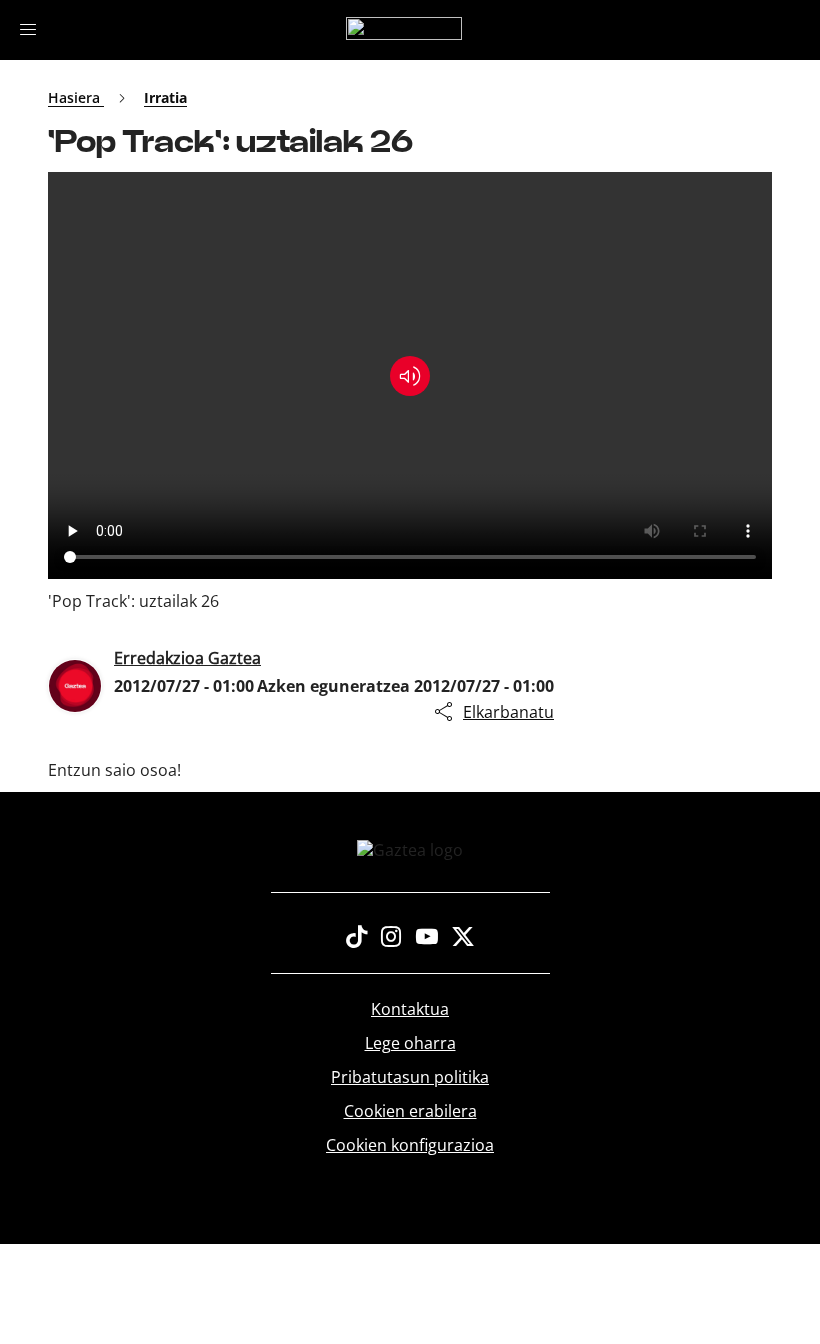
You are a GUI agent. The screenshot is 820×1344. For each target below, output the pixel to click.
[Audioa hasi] (410, 376)
